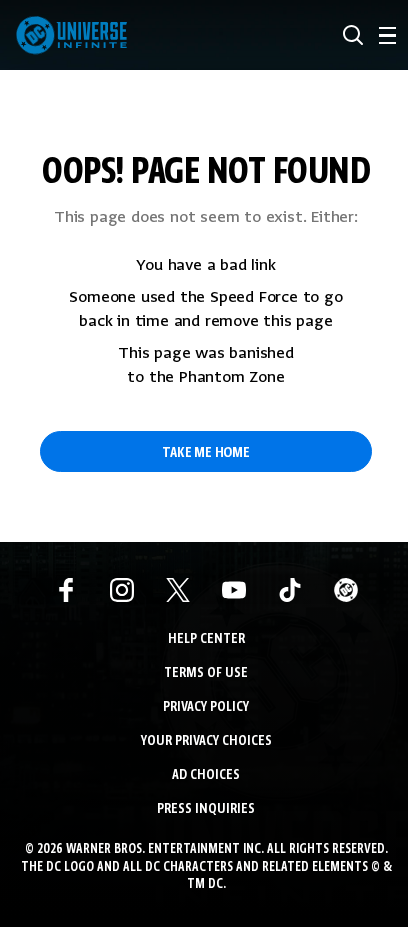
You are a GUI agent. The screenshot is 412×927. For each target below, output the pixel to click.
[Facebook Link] (66, 590)
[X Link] (178, 590)
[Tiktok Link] (290, 590)
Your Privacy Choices (206, 741)
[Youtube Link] (234, 590)
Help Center (206, 639)
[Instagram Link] (122, 590)
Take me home (206, 453)
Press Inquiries (206, 809)
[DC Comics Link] (346, 590)
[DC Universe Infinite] (71, 35)
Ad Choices (206, 775)
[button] (353, 35)
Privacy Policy (206, 707)
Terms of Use (206, 673)
